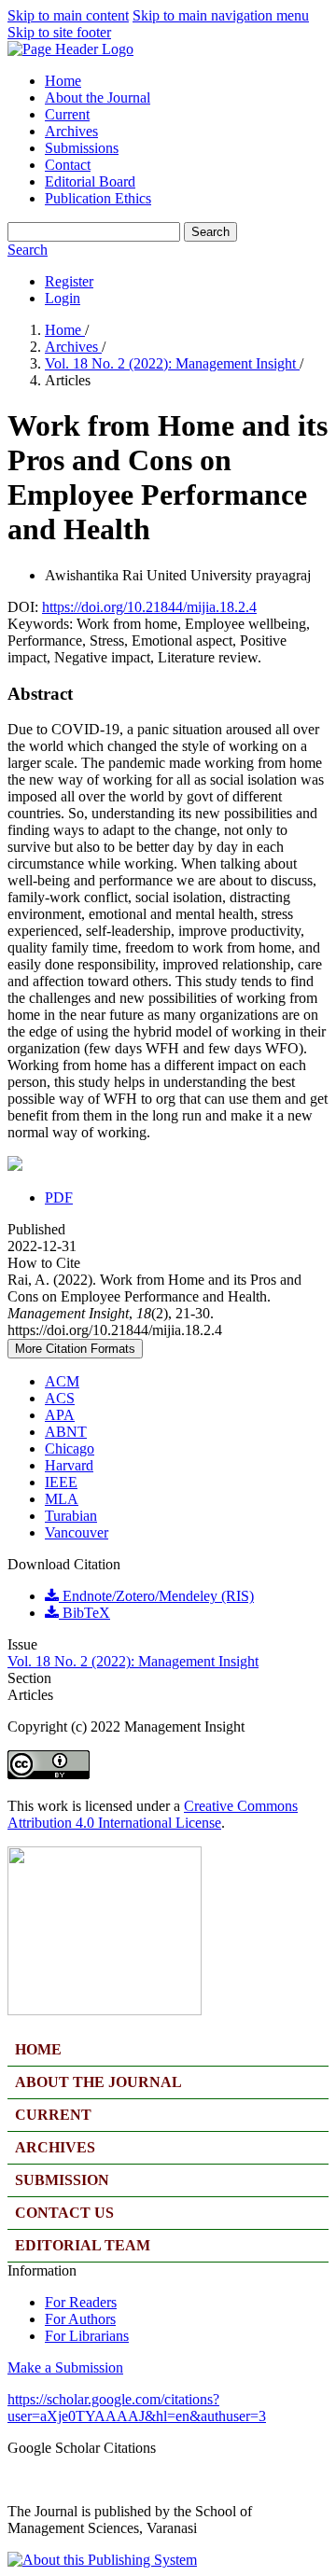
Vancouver (77, 1532)
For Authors (80, 2319)
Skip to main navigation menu (221, 15)
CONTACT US (64, 2213)
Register (69, 281)
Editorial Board (90, 181)
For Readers (81, 2302)
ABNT (66, 1432)
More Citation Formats (75, 1349)
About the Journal (98, 97)
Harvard (69, 1465)
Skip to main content (68, 15)
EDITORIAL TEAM (83, 2245)
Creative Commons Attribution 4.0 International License (153, 1814)
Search (210, 232)
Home (63, 81)
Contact (68, 165)
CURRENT (53, 2115)
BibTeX (84, 1613)
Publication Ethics (98, 198)
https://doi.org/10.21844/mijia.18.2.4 (149, 607)
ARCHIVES (55, 2147)
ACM (62, 1381)
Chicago (70, 1448)
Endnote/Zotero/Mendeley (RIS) (156, 1596)
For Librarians (87, 2336)
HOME (38, 2049)
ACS (60, 1398)
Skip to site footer (59, 32)
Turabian (71, 1516)
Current (67, 114)
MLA (62, 1499)
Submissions (82, 148)
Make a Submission (65, 2367)
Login (63, 298)
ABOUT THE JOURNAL (98, 2082)
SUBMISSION (62, 2180)
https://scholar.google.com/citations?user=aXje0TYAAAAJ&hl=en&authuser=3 (137, 2408)
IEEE (61, 1482)
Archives (71, 131)
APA (60, 1415)
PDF (59, 1197)
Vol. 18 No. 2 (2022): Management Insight (172, 363)
